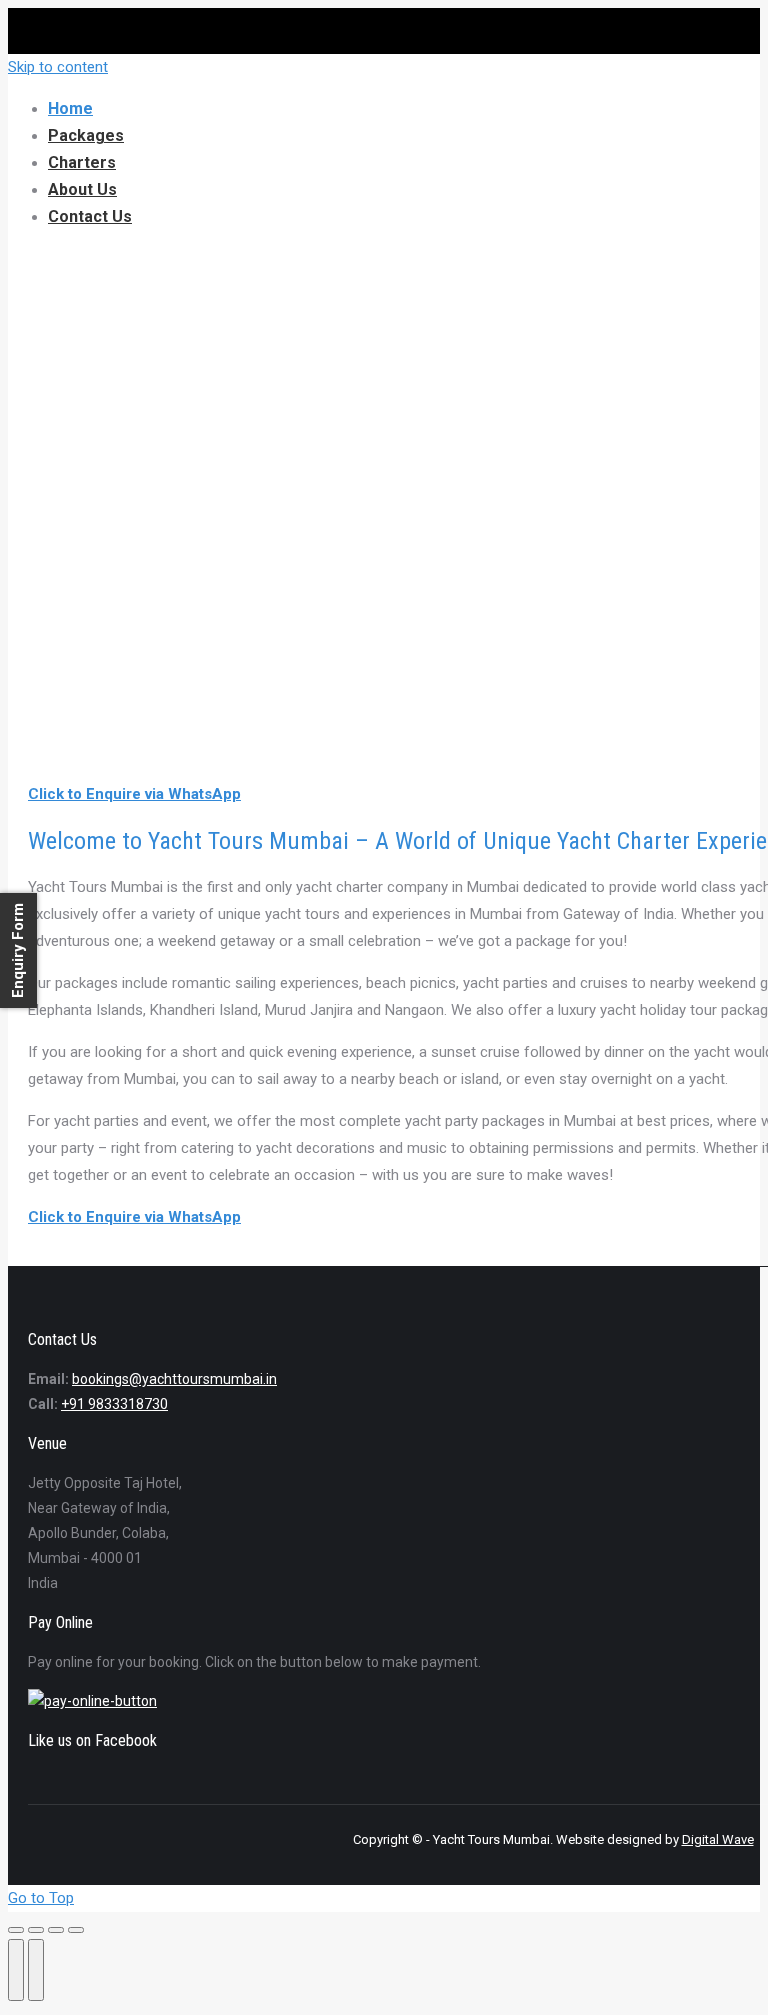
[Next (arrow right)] (36, 1970)
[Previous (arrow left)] (16, 1970)
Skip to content (58, 67)
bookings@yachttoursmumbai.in (174, 1379)
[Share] (36, 1930)
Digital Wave (718, 1839)
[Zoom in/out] (76, 1930)
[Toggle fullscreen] (56, 1930)
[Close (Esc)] (16, 1930)
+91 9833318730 (114, 1404)
